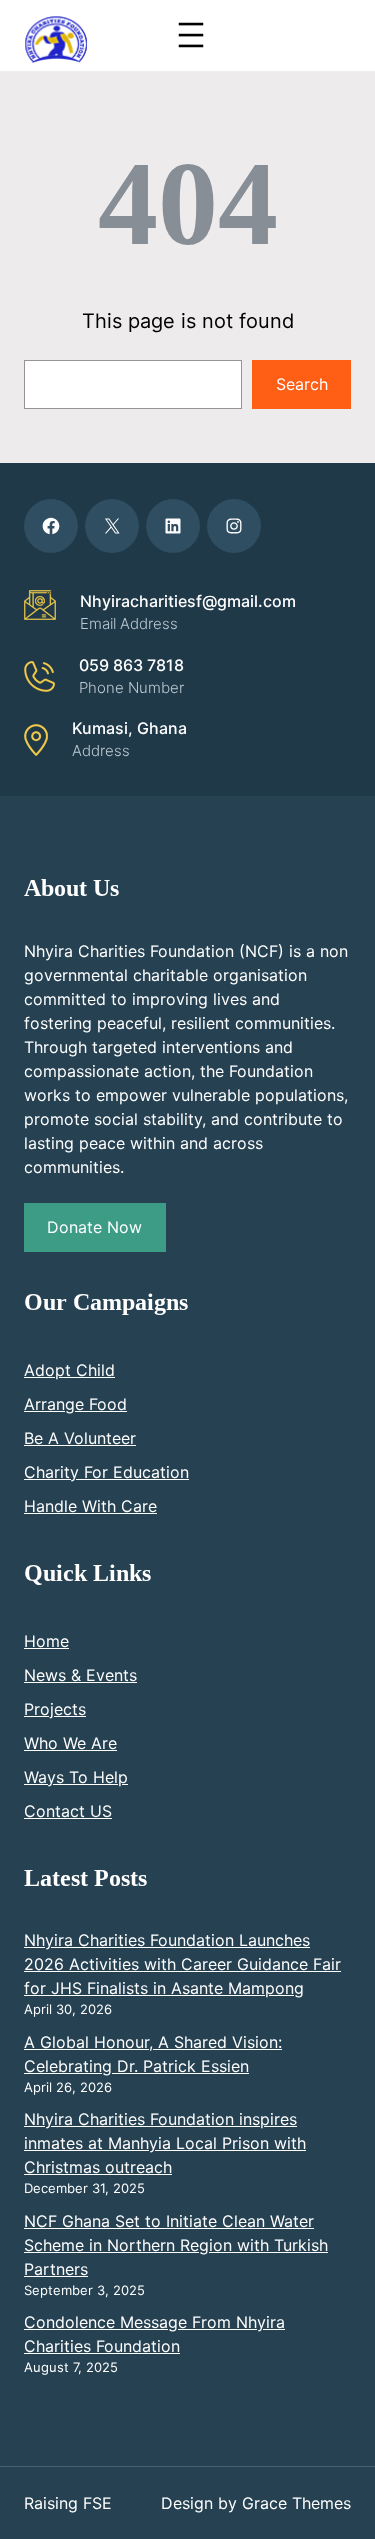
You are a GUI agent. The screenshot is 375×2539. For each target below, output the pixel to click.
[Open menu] (191, 35)
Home (46, 1641)
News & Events (80, 1675)
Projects (55, 1709)
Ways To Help (76, 1777)
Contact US (68, 1811)
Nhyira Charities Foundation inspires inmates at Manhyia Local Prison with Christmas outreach (165, 2143)
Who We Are (70, 1743)
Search (302, 384)
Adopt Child (69, 1370)
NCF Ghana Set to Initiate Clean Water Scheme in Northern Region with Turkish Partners (176, 2245)
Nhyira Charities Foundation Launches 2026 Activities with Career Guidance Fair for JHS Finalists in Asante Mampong (182, 1964)
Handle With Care (90, 1506)
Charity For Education (106, 1472)
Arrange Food (75, 1404)
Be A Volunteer (80, 1438)
